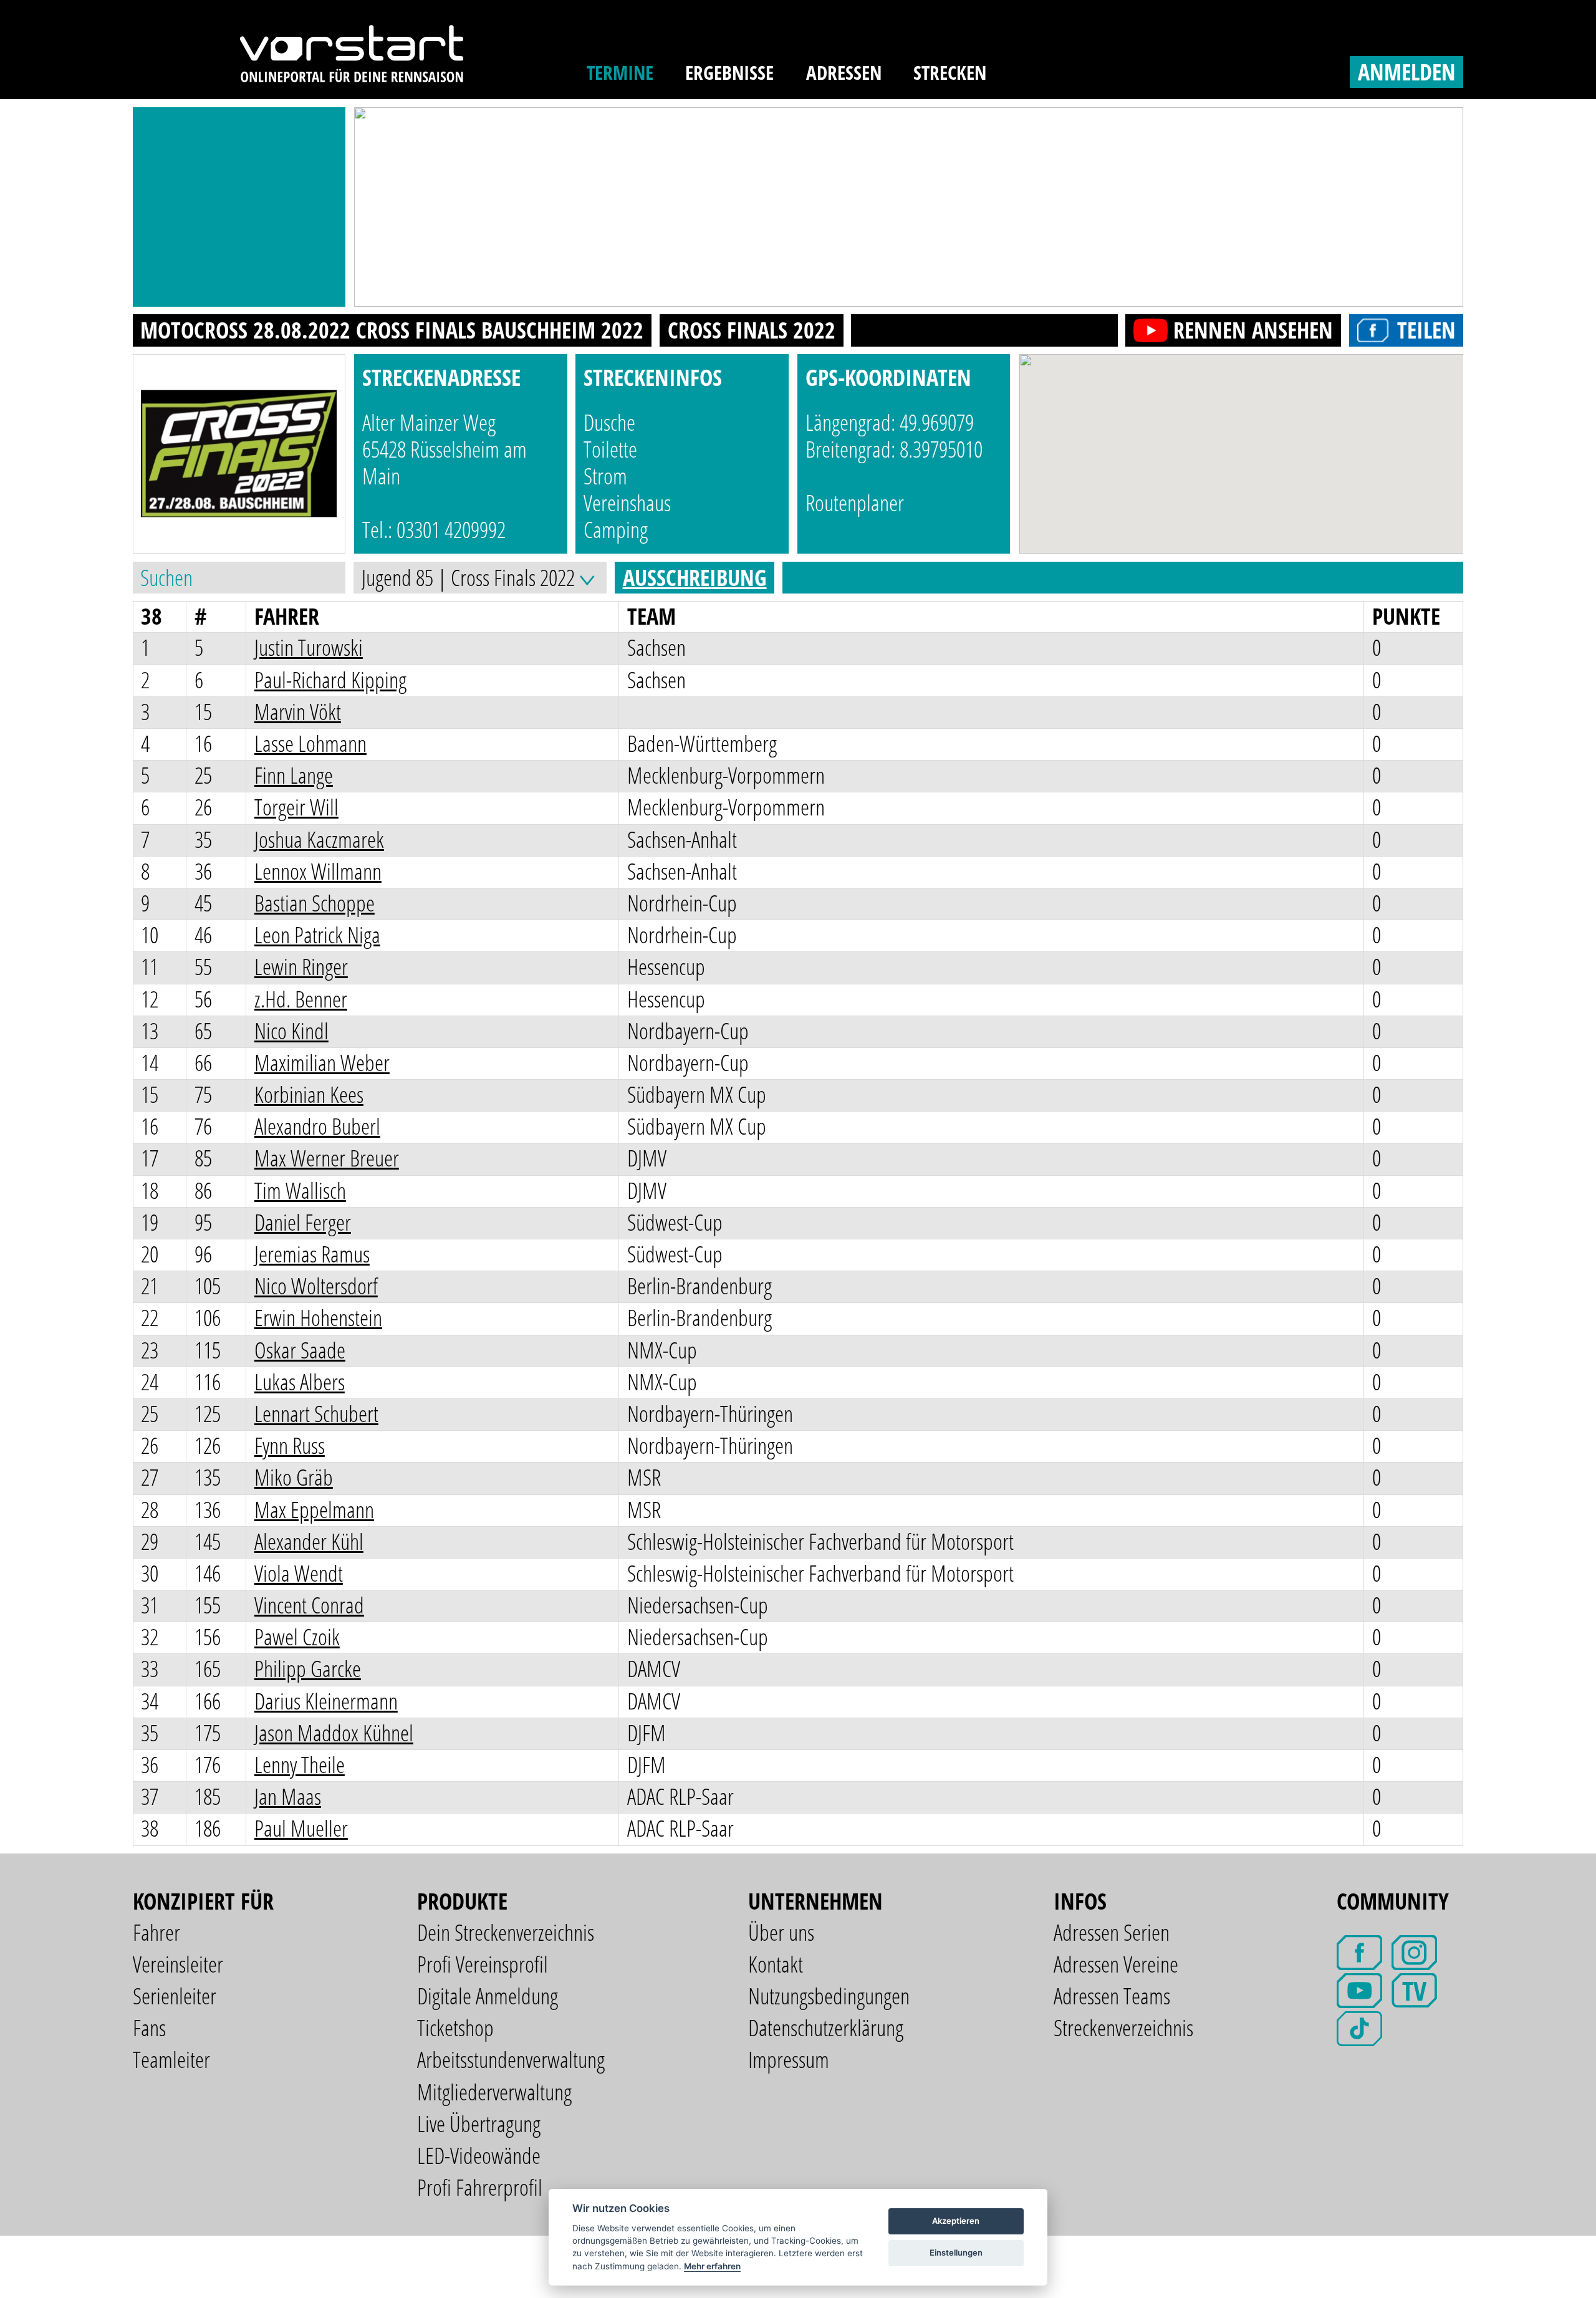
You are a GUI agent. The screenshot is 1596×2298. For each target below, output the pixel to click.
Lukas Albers (300, 1382)
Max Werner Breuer (327, 1158)
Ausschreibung (695, 578)
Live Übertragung (479, 2124)
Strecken (950, 72)
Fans (149, 2028)
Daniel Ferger (303, 1222)
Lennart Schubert (316, 1414)
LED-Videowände (479, 2156)
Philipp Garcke (308, 1669)
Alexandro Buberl (317, 1126)
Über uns (781, 1932)
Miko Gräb (294, 1477)
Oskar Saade (300, 1350)
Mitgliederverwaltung (494, 2092)
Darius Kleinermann (326, 1701)
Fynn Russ (290, 1445)
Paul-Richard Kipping (330, 680)
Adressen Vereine (1116, 1964)
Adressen (844, 72)
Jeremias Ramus (312, 1254)
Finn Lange (294, 775)
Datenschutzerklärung (826, 2028)
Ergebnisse (729, 72)
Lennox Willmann (318, 871)
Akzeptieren (956, 2221)
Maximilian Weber (322, 1063)
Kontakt (776, 1964)
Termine (620, 72)
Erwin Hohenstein (318, 1318)
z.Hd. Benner (301, 999)
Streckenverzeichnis (1123, 2028)
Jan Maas (288, 1796)
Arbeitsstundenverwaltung (511, 2060)
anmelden (1407, 72)
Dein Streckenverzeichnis (506, 1932)
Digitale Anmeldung (488, 1996)
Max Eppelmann (314, 1510)
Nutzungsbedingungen (829, 1996)
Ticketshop (455, 2028)
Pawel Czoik (297, 1637)
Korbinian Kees (309, 1094)
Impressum (789, 2060)
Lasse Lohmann (310, 743)
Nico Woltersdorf (316, 1286)
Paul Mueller (301, 1828)
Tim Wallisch (300, 1190)
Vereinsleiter (178, 1964)
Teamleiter (171, 2060)
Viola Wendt (299, 1573)
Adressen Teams (1112, 1996)
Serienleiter (175, 1996)
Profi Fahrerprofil (480, 2187)
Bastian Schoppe (315, 903)
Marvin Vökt (298, 712)
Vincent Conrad (309, 1605)
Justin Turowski (309, 647)
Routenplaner (855, 503)
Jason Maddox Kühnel (334, 1733)
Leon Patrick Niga (317, 935)
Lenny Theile (300, 1765)
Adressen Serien (1112, 1932)
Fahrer (156, 1932)
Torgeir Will (296, 807)
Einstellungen (956, 2252)
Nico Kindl (291, 1031)
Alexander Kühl (309, 1541)
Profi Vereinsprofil (483, 1964)
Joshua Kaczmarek (319, 839)
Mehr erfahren (712, 2266)
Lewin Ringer (301, 967)
